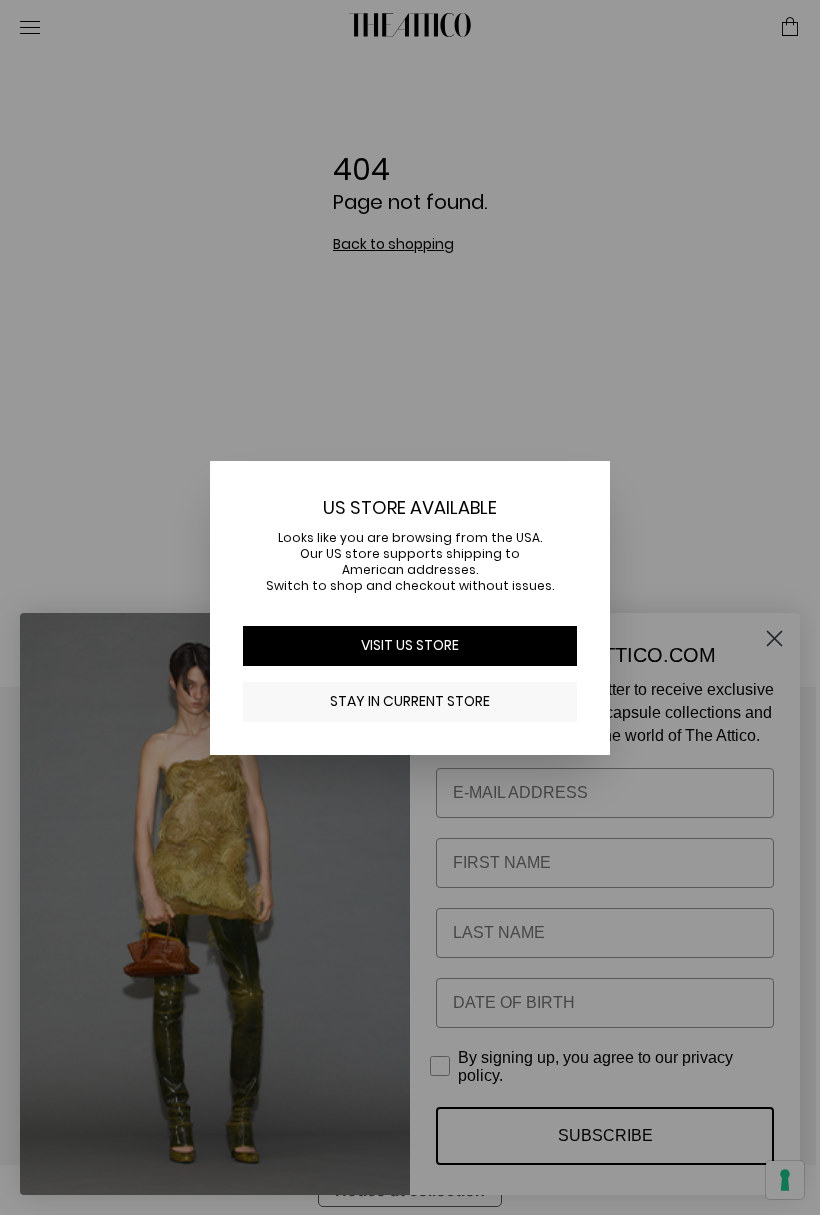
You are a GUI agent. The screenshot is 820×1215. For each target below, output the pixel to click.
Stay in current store (403, 701)
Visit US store (403, 645)
